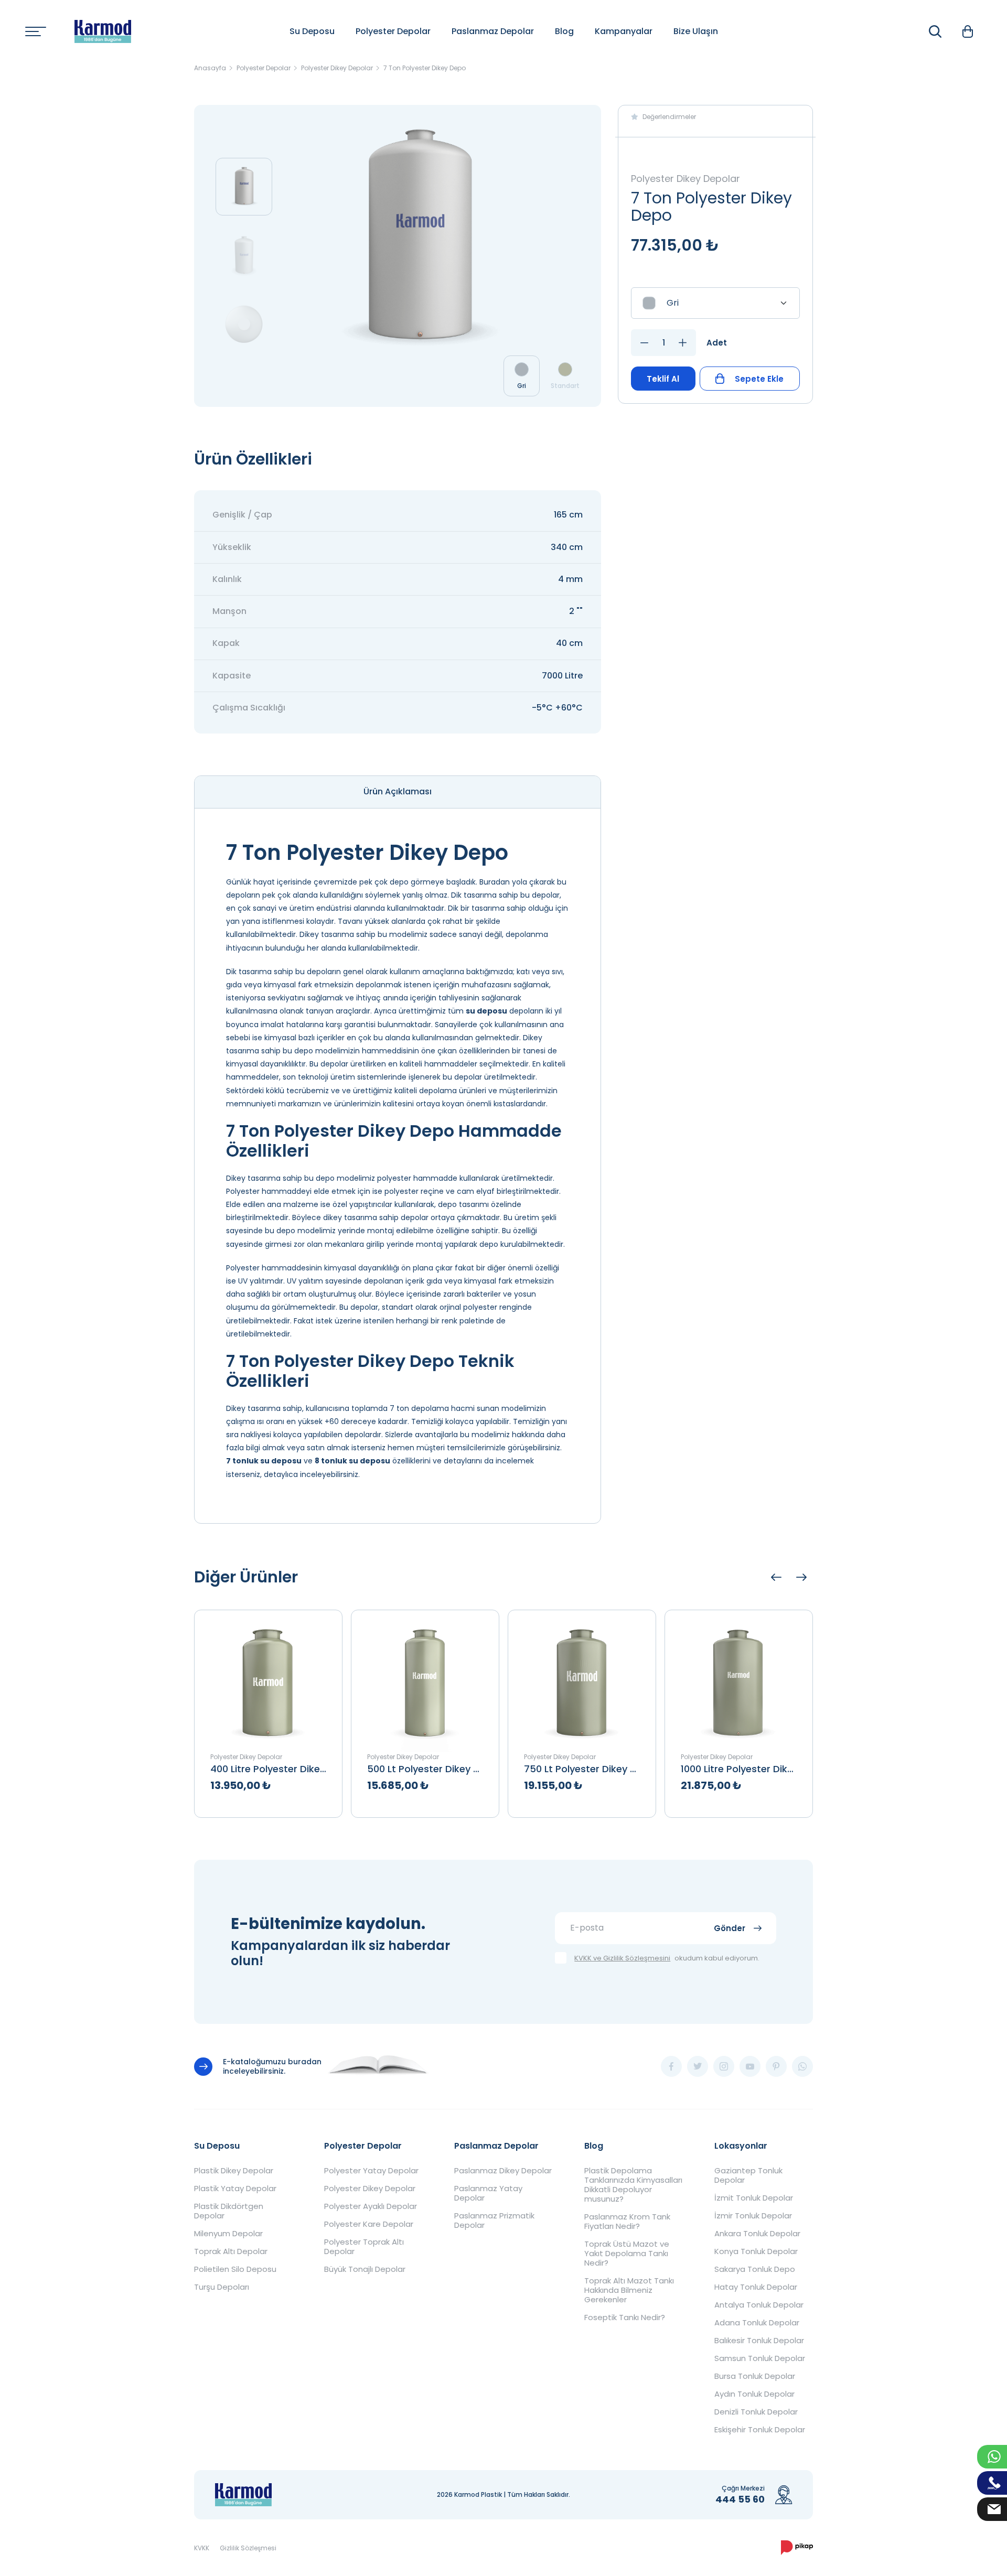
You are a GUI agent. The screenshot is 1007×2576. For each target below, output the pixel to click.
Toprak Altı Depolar (231, 2251)
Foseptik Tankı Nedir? (625, 2318)
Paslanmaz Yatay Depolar (488, 2193)
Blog (564, 31)
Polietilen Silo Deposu (235, 2269)
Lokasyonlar (741, 2146)
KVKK (202, 2548)
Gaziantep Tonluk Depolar (748, 2175)
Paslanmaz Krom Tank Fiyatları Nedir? (627, 2222)
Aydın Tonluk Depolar (754, 2394)
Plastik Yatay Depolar (235, 2189)
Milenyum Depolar (228, 2234)
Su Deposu (312, 31)
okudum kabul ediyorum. (667, 1959)
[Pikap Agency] (797, 2548)
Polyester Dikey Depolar (370, 2189)
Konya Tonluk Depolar (756, 2251)
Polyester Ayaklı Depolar (371, 2206)
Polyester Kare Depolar (369, 2224)
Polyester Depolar (393, 31)
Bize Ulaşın (696, 31)
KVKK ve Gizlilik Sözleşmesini (622, 1959)
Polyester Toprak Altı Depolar (364, 2247)
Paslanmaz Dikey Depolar (503, 2171)
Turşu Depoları (222, 2287)
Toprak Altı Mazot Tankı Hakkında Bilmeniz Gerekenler (629, 2290)
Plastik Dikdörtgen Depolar (229, 2211)
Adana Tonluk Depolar (757, 2323)
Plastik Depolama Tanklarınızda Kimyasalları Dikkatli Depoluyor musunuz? (633, 2185)
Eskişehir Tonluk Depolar (760, 2430)
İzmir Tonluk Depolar (753, 2216)
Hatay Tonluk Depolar (756, 2287)
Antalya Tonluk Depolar (759, 2305)
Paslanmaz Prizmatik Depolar (494, 2221)
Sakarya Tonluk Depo (755, 2269)
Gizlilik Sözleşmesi (248, 2548)
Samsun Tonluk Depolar (760, 2358)
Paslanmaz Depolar (493, 31)
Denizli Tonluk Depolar (756, 2412)
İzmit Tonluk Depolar (754, 2198)
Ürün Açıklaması (398, 791)
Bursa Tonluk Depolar (755, 2376)
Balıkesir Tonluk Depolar (759, 2341)
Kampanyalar (624, 31)
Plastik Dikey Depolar (234, 2171)
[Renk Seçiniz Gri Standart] (715, 303)
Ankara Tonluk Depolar (757, 2234)
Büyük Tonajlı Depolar (365, 2269)
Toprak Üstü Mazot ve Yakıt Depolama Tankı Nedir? (627, 2254)
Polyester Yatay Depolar (371, 2171)
